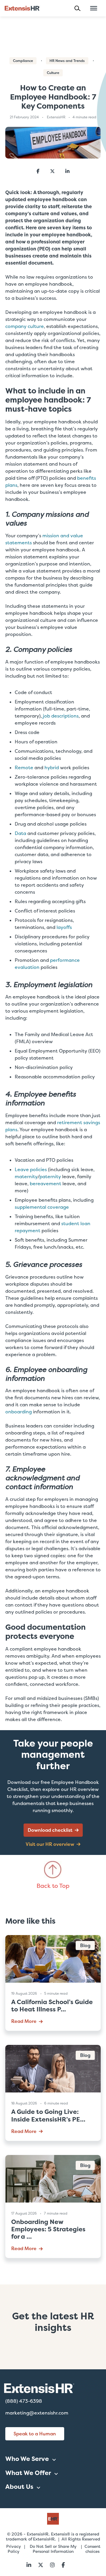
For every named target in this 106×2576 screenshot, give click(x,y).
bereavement (45, 1184)
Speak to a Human (35, 2434)
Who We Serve (27, 2459)
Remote (24, 768)
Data (20, 833)
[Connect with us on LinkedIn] (29, 2565)
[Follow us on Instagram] (52, 2565)
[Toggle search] (80, 8)
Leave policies (31, 1170)
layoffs (64, 927)
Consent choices (92, 2549)
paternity (50, 1177)
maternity (26, 1177)
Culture (53, 73)
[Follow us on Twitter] (41, 2565)
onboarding (19, 1412)
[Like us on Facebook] (63, 2565)
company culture (25, 326)
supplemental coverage (42, 1207)
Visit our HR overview (50, 1844)
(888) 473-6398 (24, 2401)
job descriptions (61, 716)
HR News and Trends (67, 61)
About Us (19, 2487)
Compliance (23, 61)
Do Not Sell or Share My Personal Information (53, 2549)
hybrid (52, 768)
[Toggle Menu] (94, 8)
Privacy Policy (14, 2549)
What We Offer (28, 2473)
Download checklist (50, 1830)
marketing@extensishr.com (37, 2413)
